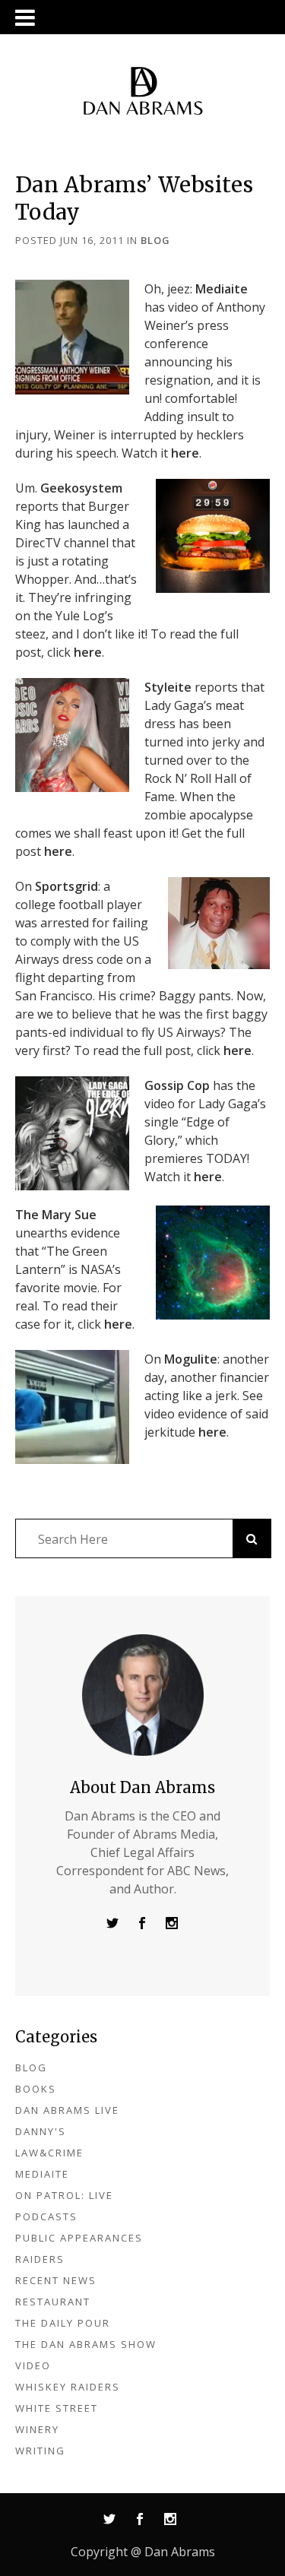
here (185, 453)
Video (33, 2365)
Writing (40, 2451)
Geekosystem (81, 488)
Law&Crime (49, 2153)
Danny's (41, 2131)
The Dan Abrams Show (86, 2344)
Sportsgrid (66, 886)
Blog (155, 240)
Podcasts (46, 2216)
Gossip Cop (177, 1085)
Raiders (40, 2259)
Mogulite (191, 1359)
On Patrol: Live (64, 2195)
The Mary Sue (56, 1215)
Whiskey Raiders (68, 2387)
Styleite (168, 687)
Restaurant (53, 2302)
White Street (57, 2408)
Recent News (56, 2280)
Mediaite (222, 289)
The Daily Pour (63, 2323)
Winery (37, 2429)
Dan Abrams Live (67, 2110)
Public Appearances (79, 2238)
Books (36, 2089)
